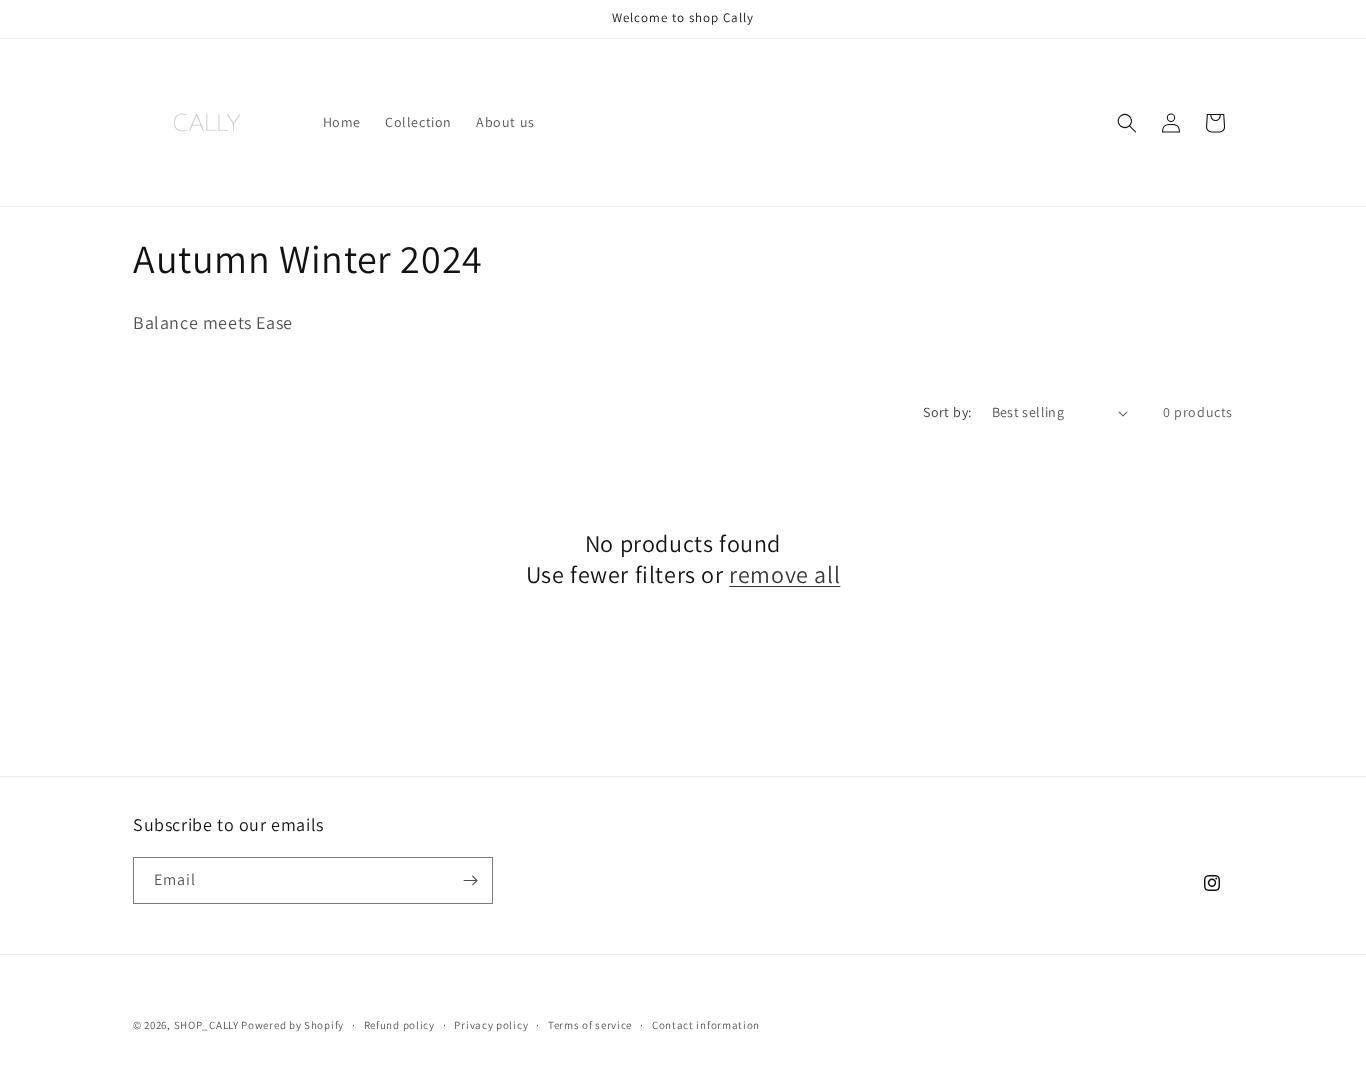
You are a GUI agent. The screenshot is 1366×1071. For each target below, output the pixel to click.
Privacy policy (491, 1025)
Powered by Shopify (292, 1025)
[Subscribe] (470, 880)
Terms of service (590, 1025)
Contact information (706, 1025)
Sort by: (947, 412)
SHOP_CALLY (206, 1025)
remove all (784, 574)
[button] (1127, 123)
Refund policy (399, 1025)
